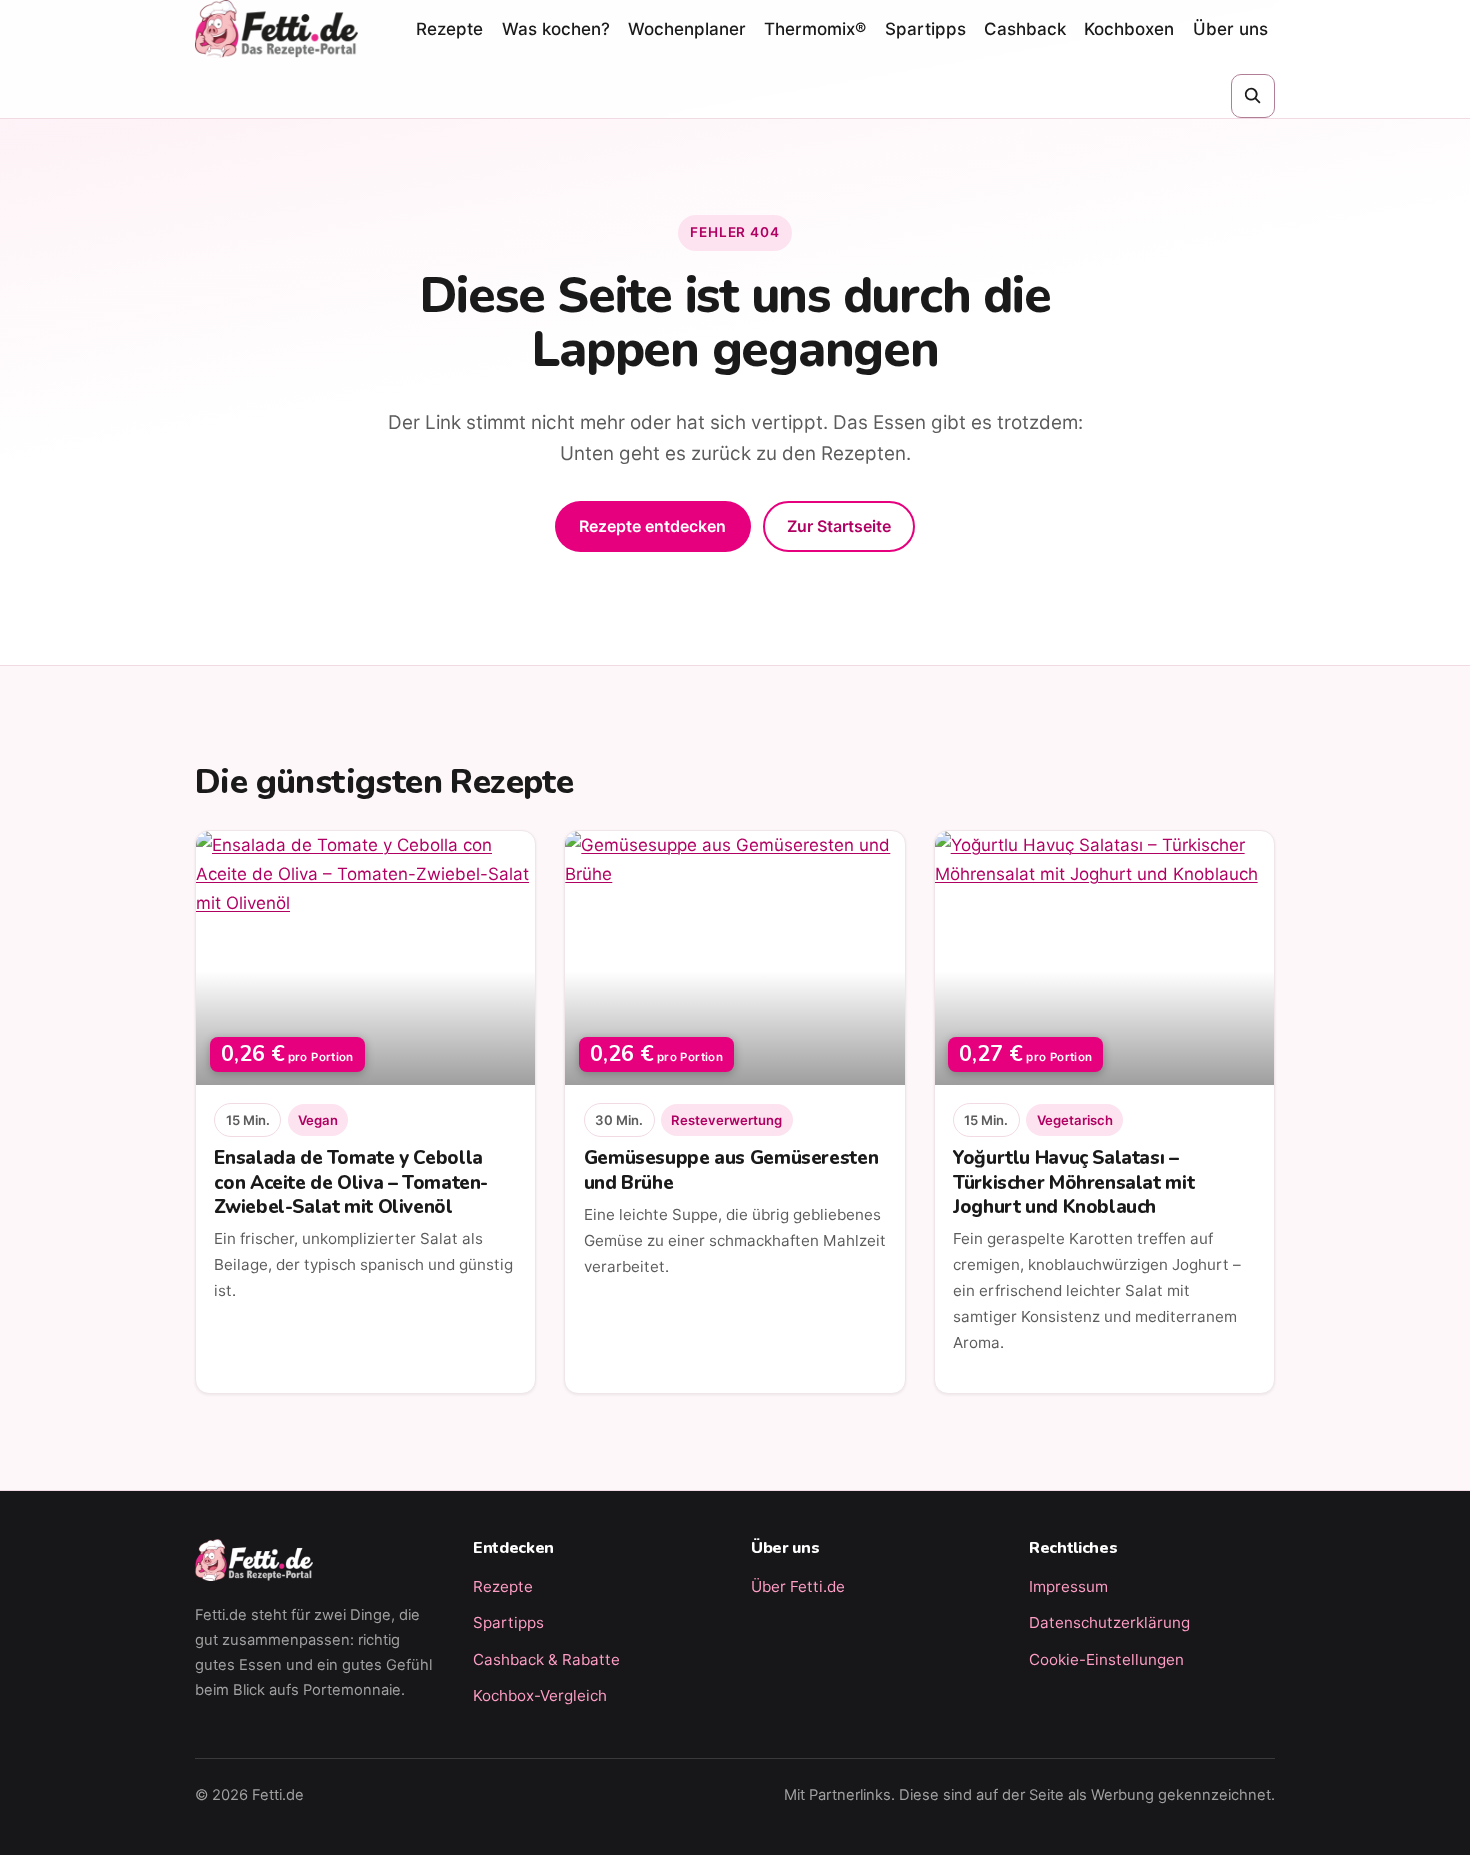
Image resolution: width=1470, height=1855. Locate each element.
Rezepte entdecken (652, 526)
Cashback (1025, 29)
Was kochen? (556, 29)
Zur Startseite (839, 526)
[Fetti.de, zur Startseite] (276, 29)
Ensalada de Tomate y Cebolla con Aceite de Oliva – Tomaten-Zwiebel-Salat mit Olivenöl (351, 1182)
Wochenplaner (687, 29)
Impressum (1068, 1586)
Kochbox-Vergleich (540, 1695)
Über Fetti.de (798, 1586)
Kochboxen (1129, 29)
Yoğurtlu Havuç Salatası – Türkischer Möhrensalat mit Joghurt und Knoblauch (1073, 1182)
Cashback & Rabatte (546, 1659)
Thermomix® (815, 29)
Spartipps (925, 29)
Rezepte (449, 29)
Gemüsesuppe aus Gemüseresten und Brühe (731, 1170)
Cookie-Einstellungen (1106, 1659)
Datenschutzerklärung (1109, 1622)
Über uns (1230, 29)
